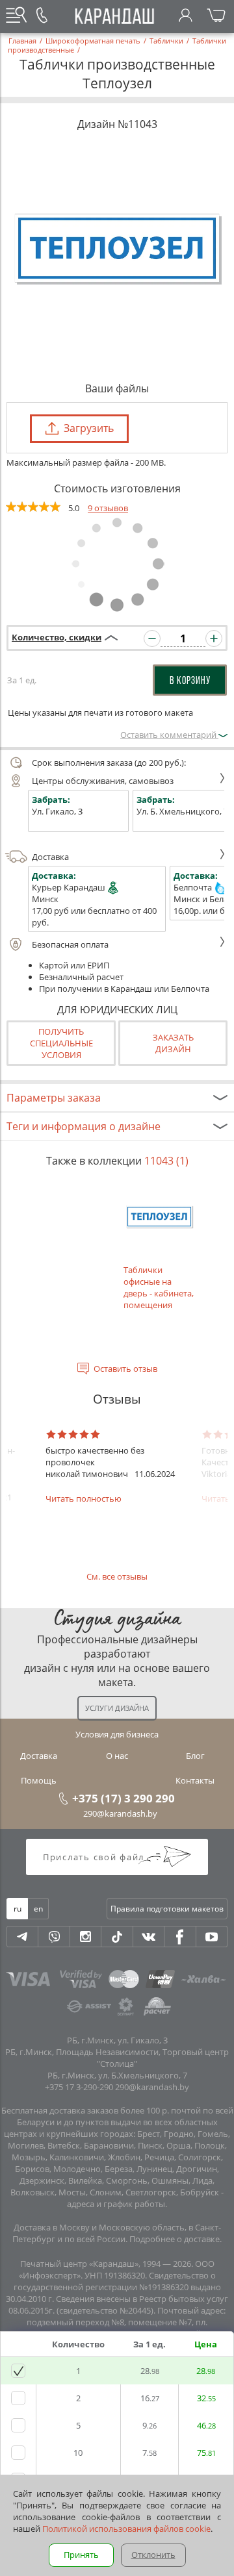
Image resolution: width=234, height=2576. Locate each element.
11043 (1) (166, 1161)
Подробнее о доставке (175, 2239)
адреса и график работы (116, 2204)
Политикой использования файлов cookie (126, 2529)
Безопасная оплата (70, 944)
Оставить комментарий (169, 735)
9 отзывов (108, 508)
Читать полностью (84, 1498)
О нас (117, 1756)
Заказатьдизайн (173, 1043)
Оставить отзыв (125, 1369)
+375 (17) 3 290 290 (123, 1798)
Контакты (195, 1780)
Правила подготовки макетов (167, 1909)
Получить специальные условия (61, 1043)
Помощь (39, 1780)
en (38, 1909)
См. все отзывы (117, 1576)
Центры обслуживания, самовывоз (103, 781)
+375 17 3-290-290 (79, 2087)
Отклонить (153, 2555)
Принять (81, 2555)
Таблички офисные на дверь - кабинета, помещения (159, 1287)
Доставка (50, 857)
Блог (195, 1756)
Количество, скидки (57, 637)
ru (18, 1909)
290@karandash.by (120, 1813)
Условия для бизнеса (117, 1734)
